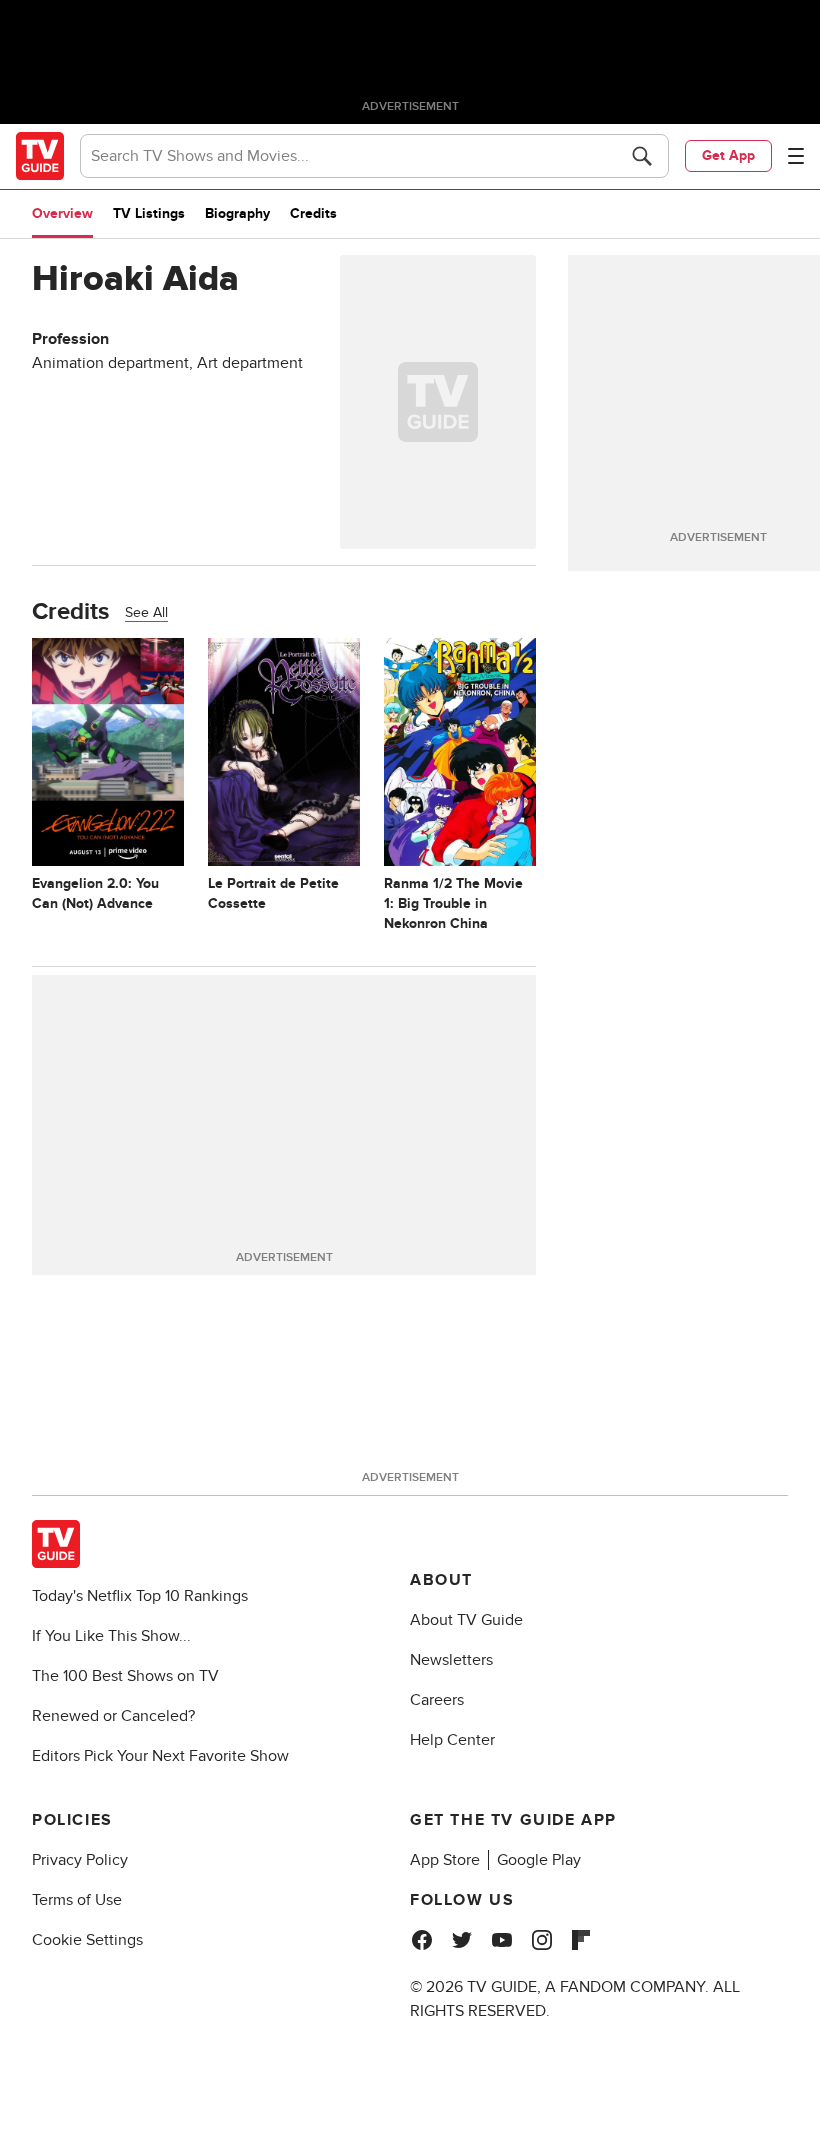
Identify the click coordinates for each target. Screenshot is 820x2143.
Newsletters (451, 1660)
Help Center (452, 1740)
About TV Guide (466, 1620)
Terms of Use (77, 1900)
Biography (237, 213)
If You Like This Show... (111, 1636)
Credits (313, 213)
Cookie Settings (87, 1940)
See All (146, 612)
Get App (728, 155)
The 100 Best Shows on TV (125, 1676)
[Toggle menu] (796, 156)
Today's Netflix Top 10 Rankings (140, 1596)
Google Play (539, 1860)
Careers (437, 1700)
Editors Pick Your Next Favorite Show (160, 1756)
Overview (62, 213)
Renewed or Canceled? (113, 1716)
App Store (445, 1860)
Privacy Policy (80, 1860)
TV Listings (149, 213)
